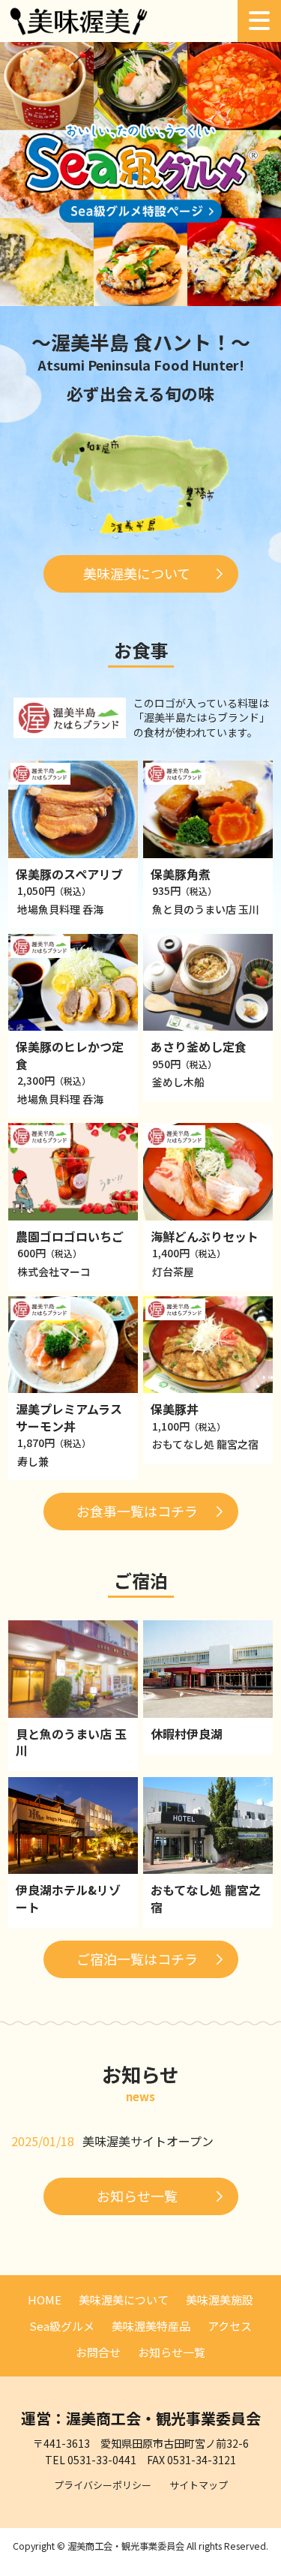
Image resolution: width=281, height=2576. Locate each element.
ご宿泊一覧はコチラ (137, 1959)
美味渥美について (137, 573)
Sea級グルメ (62, 2326)
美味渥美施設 (220, 2300)
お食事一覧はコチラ (137, 1511)
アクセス (230, 2326)
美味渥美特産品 (151, 2326)
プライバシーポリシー (103, 2485)
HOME (45, 2300)
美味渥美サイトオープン (148, 2141)
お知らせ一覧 (137, 2196)
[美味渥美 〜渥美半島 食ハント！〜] (79, 30)
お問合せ (98, 2352)
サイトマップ (199, 2485)
